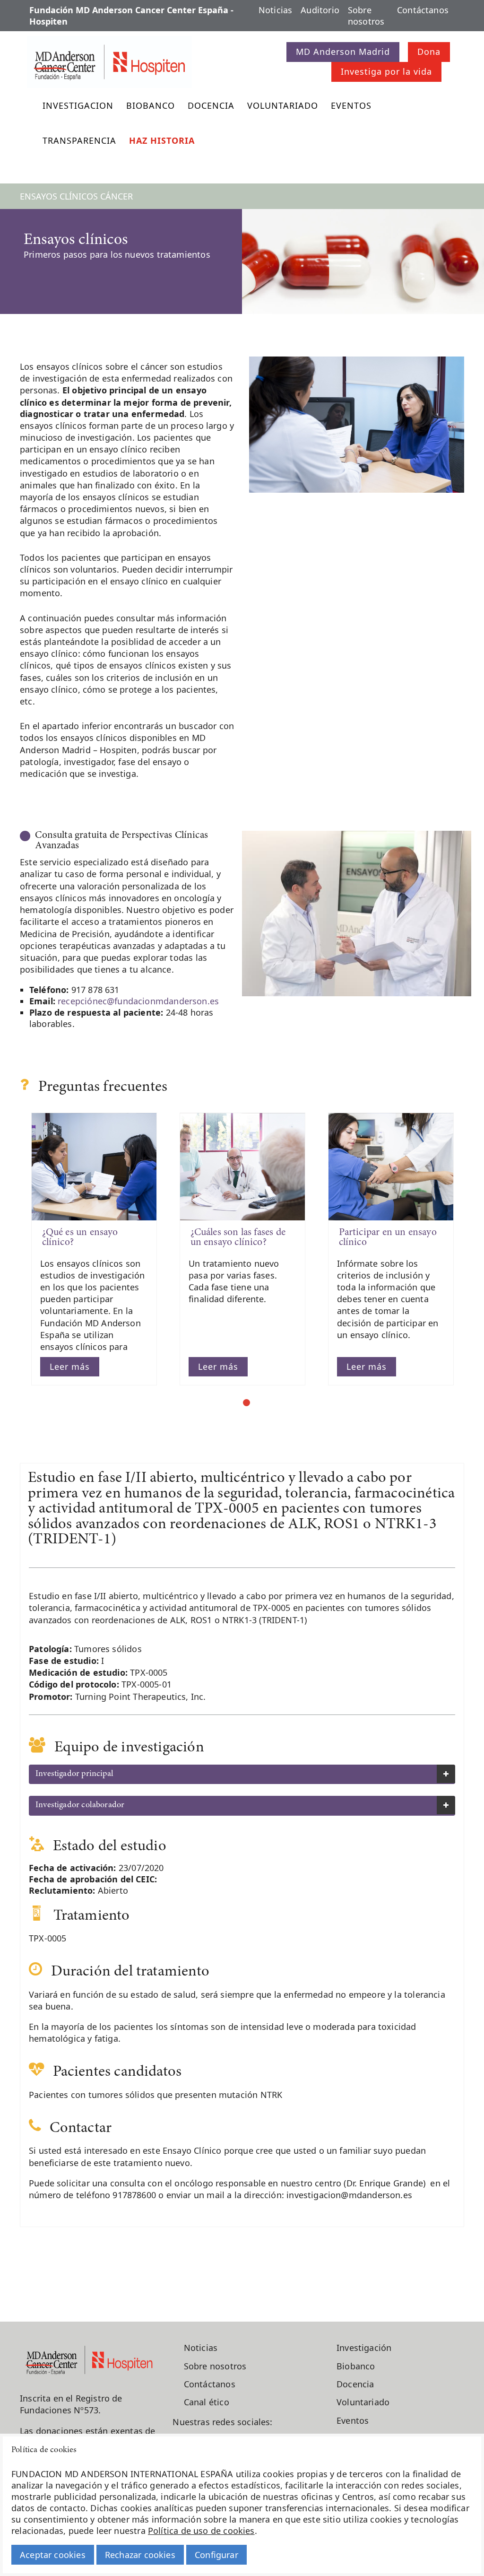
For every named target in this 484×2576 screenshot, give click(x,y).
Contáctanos (423, 10)
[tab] (242, 1775)
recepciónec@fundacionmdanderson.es (138, 1001)
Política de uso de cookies (201, 2531)
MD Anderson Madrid (343, 52)
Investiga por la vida (386, 71)
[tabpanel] (94, 1249)
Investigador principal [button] (74, 1774)
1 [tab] (246, 1403)
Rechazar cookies (140, 2555)
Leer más (70, 1366)
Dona (429, 52)
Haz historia (162, 140)
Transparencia (79, 140)
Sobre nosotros (366, 16)
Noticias (275, 10)
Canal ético (207, 2402)
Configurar (216, 2555)
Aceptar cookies (53, 2555)
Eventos (351, 105)
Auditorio (320, 10)
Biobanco (151, 105)
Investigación (364, 2348)
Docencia (211, 105)
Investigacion (78, 105)
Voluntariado (283, 105)
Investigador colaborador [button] (80, 1805)
